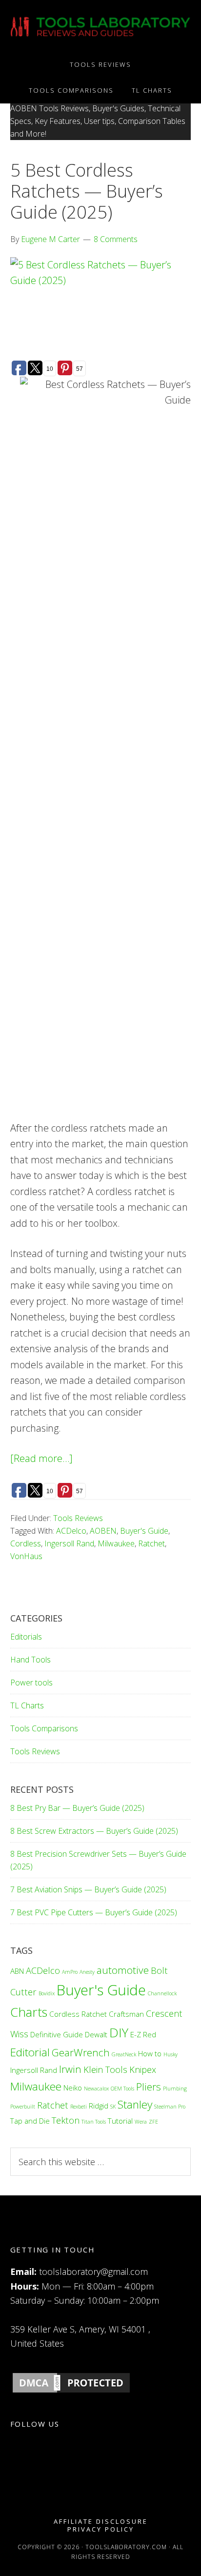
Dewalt (96, 2034)
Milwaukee (116, 1543)
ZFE (153, 2122)
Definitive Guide (57, 2034)
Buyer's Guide (144, 1531)
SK (113, 2107)
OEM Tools (122, 2089)
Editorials (26, 1637)
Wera (141, 2122)
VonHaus (26, 1556)
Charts (29, 2012)
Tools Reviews (78, 1518)
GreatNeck (124, 2054)
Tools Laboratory (101, 26)
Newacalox (96, 2089)
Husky (171, 2054)
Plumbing (175, 2089)
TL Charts (27, 1705)
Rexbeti (79, 2107)
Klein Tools (105, 2069)
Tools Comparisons (44, 1728)
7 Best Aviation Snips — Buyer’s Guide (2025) (88, 1889)
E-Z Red (143, 2034)
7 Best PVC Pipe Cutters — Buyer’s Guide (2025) (94, 1912)
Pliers (149, 2087)
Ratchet (151, 1543)
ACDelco (71, 1531)
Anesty (87, 1972)
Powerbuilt (23, 2107)
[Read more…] (41, 1458)
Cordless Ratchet (78, 2014)
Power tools (31, 1683)
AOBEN (103, 1531)
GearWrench (81, 2052)
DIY (119, 2032)
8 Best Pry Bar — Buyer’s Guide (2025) (77, 1808)
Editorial (30, 2052)
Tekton (66, 2120)
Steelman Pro (170, 2107)
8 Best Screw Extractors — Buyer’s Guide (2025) (94, 1831)
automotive (123, 1970)
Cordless (26, 1543)
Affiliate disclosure (101, 2522)
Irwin (70, 2069)
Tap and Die (30, 2121)
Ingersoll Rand (69, 1543)
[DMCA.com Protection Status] (71, 2392)
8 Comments (116, 239)
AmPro (70, 1972)
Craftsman (126, 2014)
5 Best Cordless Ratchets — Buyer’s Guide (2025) (87, 191)
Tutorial (120, 2121)
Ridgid (99, 2106)
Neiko (73, 2088)
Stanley (135, 2104)
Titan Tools (94, 2122)
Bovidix (47, 1993)
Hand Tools (30, 1660)
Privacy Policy (101, 2529)
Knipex (143, 2069)
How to (150, 2053)
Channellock (162, 1993)
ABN (17, 1971)
